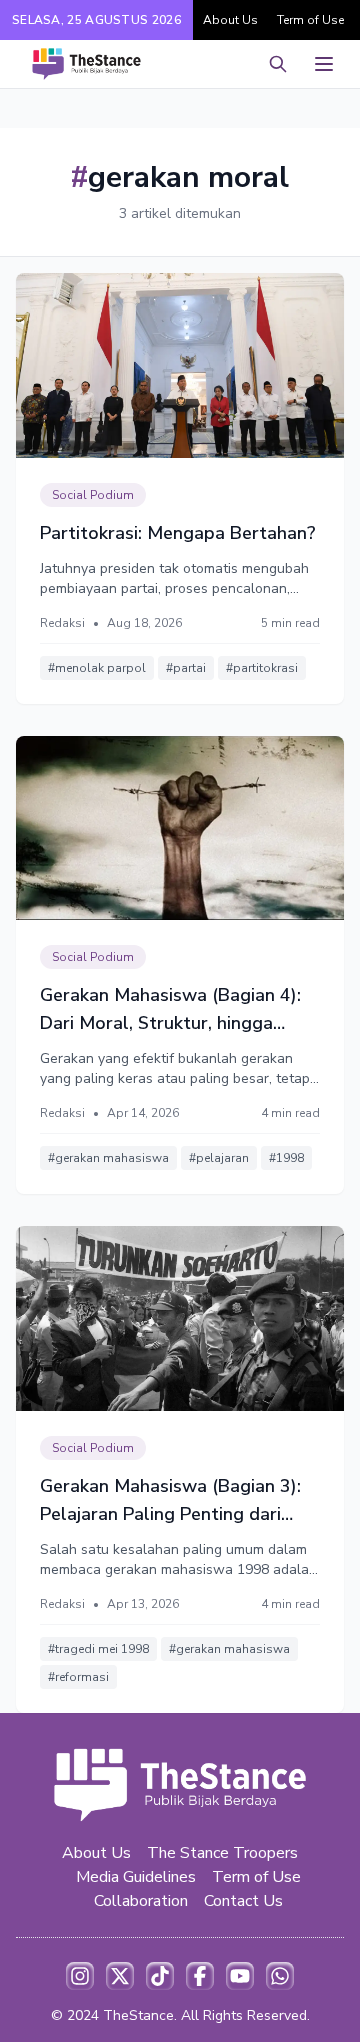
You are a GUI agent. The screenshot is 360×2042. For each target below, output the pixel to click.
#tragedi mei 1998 (98, 1649)
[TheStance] (86, 64)
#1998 (286, 1158)
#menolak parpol (97, 668)
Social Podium (93, 495)
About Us (230, 20)
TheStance (138, 2015)
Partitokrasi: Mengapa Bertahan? (178, 533)
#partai (186, 668)
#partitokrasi (262, 668)
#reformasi (78, 1677)
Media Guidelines (136, 1877)
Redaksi (62, 623)
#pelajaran (219, 1158)
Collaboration (141, 1901)
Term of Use (310, 20)
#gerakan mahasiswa (108, 1158)
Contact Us (243, 1901)
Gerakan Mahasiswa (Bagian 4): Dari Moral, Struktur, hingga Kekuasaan (170, 1010)
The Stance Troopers (222, 1853)
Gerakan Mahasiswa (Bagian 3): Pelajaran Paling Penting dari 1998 (170, 1501)
